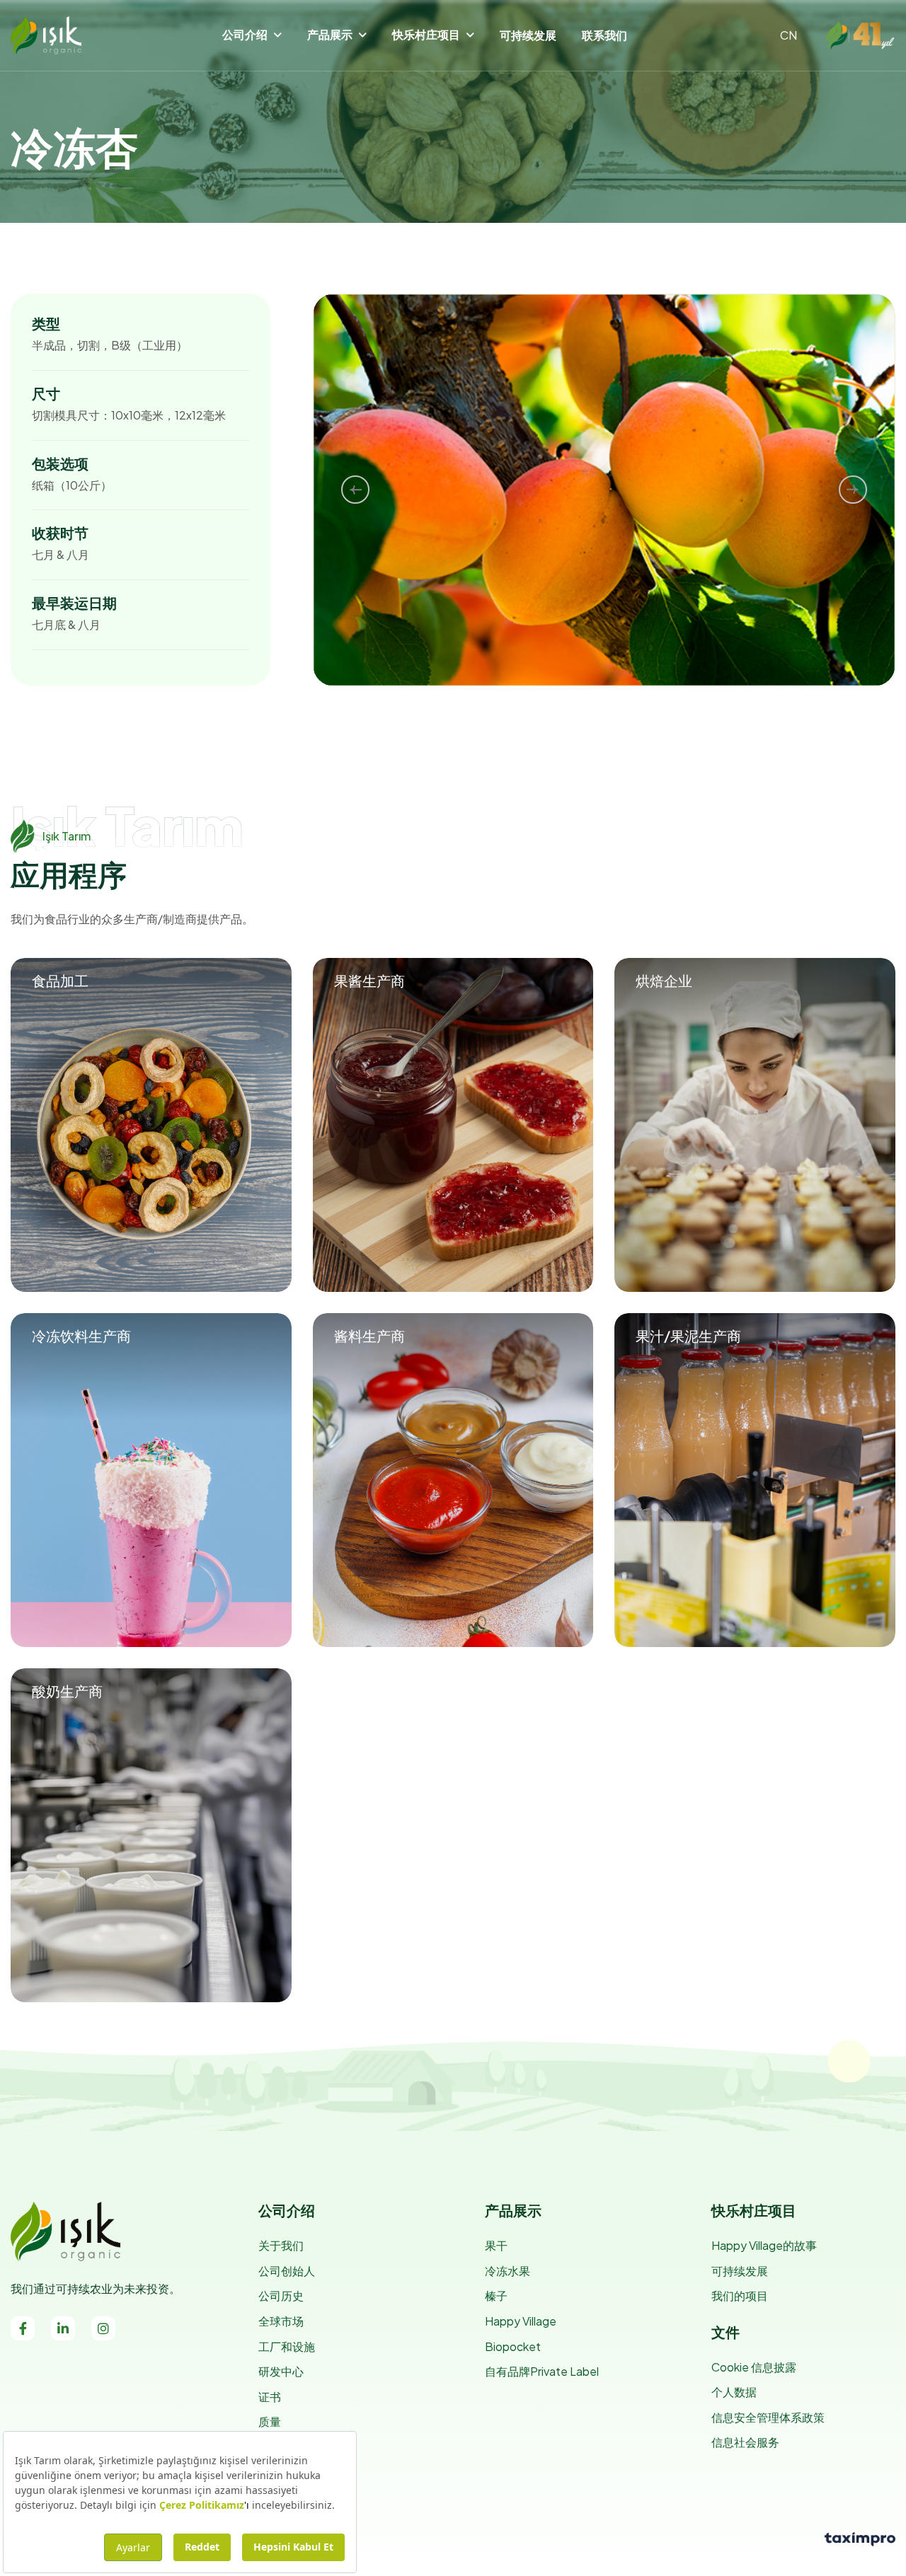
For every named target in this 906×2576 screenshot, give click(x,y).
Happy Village (521, 2321)
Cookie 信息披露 (754, 2367)
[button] (355, 490)
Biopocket (513, 2346)
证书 (270, 2397)
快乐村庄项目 (426, 34)
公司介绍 (245, 34)
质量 (270, 2421)
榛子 (496, 2295)
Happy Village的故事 (764, 2245)
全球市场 (281, 2321)
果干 (496, 2245)
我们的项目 (740, 2295)
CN (789, 35)
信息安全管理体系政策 (768, 2417)
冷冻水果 (508, 2271)
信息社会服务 (745, 2442)
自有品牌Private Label (542, 2371)
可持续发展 (528, 35)
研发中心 (281, 2371)
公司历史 (281, 2295)
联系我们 (604, 35)
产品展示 (330, 34)
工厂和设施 (287, 2346)
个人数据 (734, 2392)
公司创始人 (287, 2271)
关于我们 (281, 2245)
